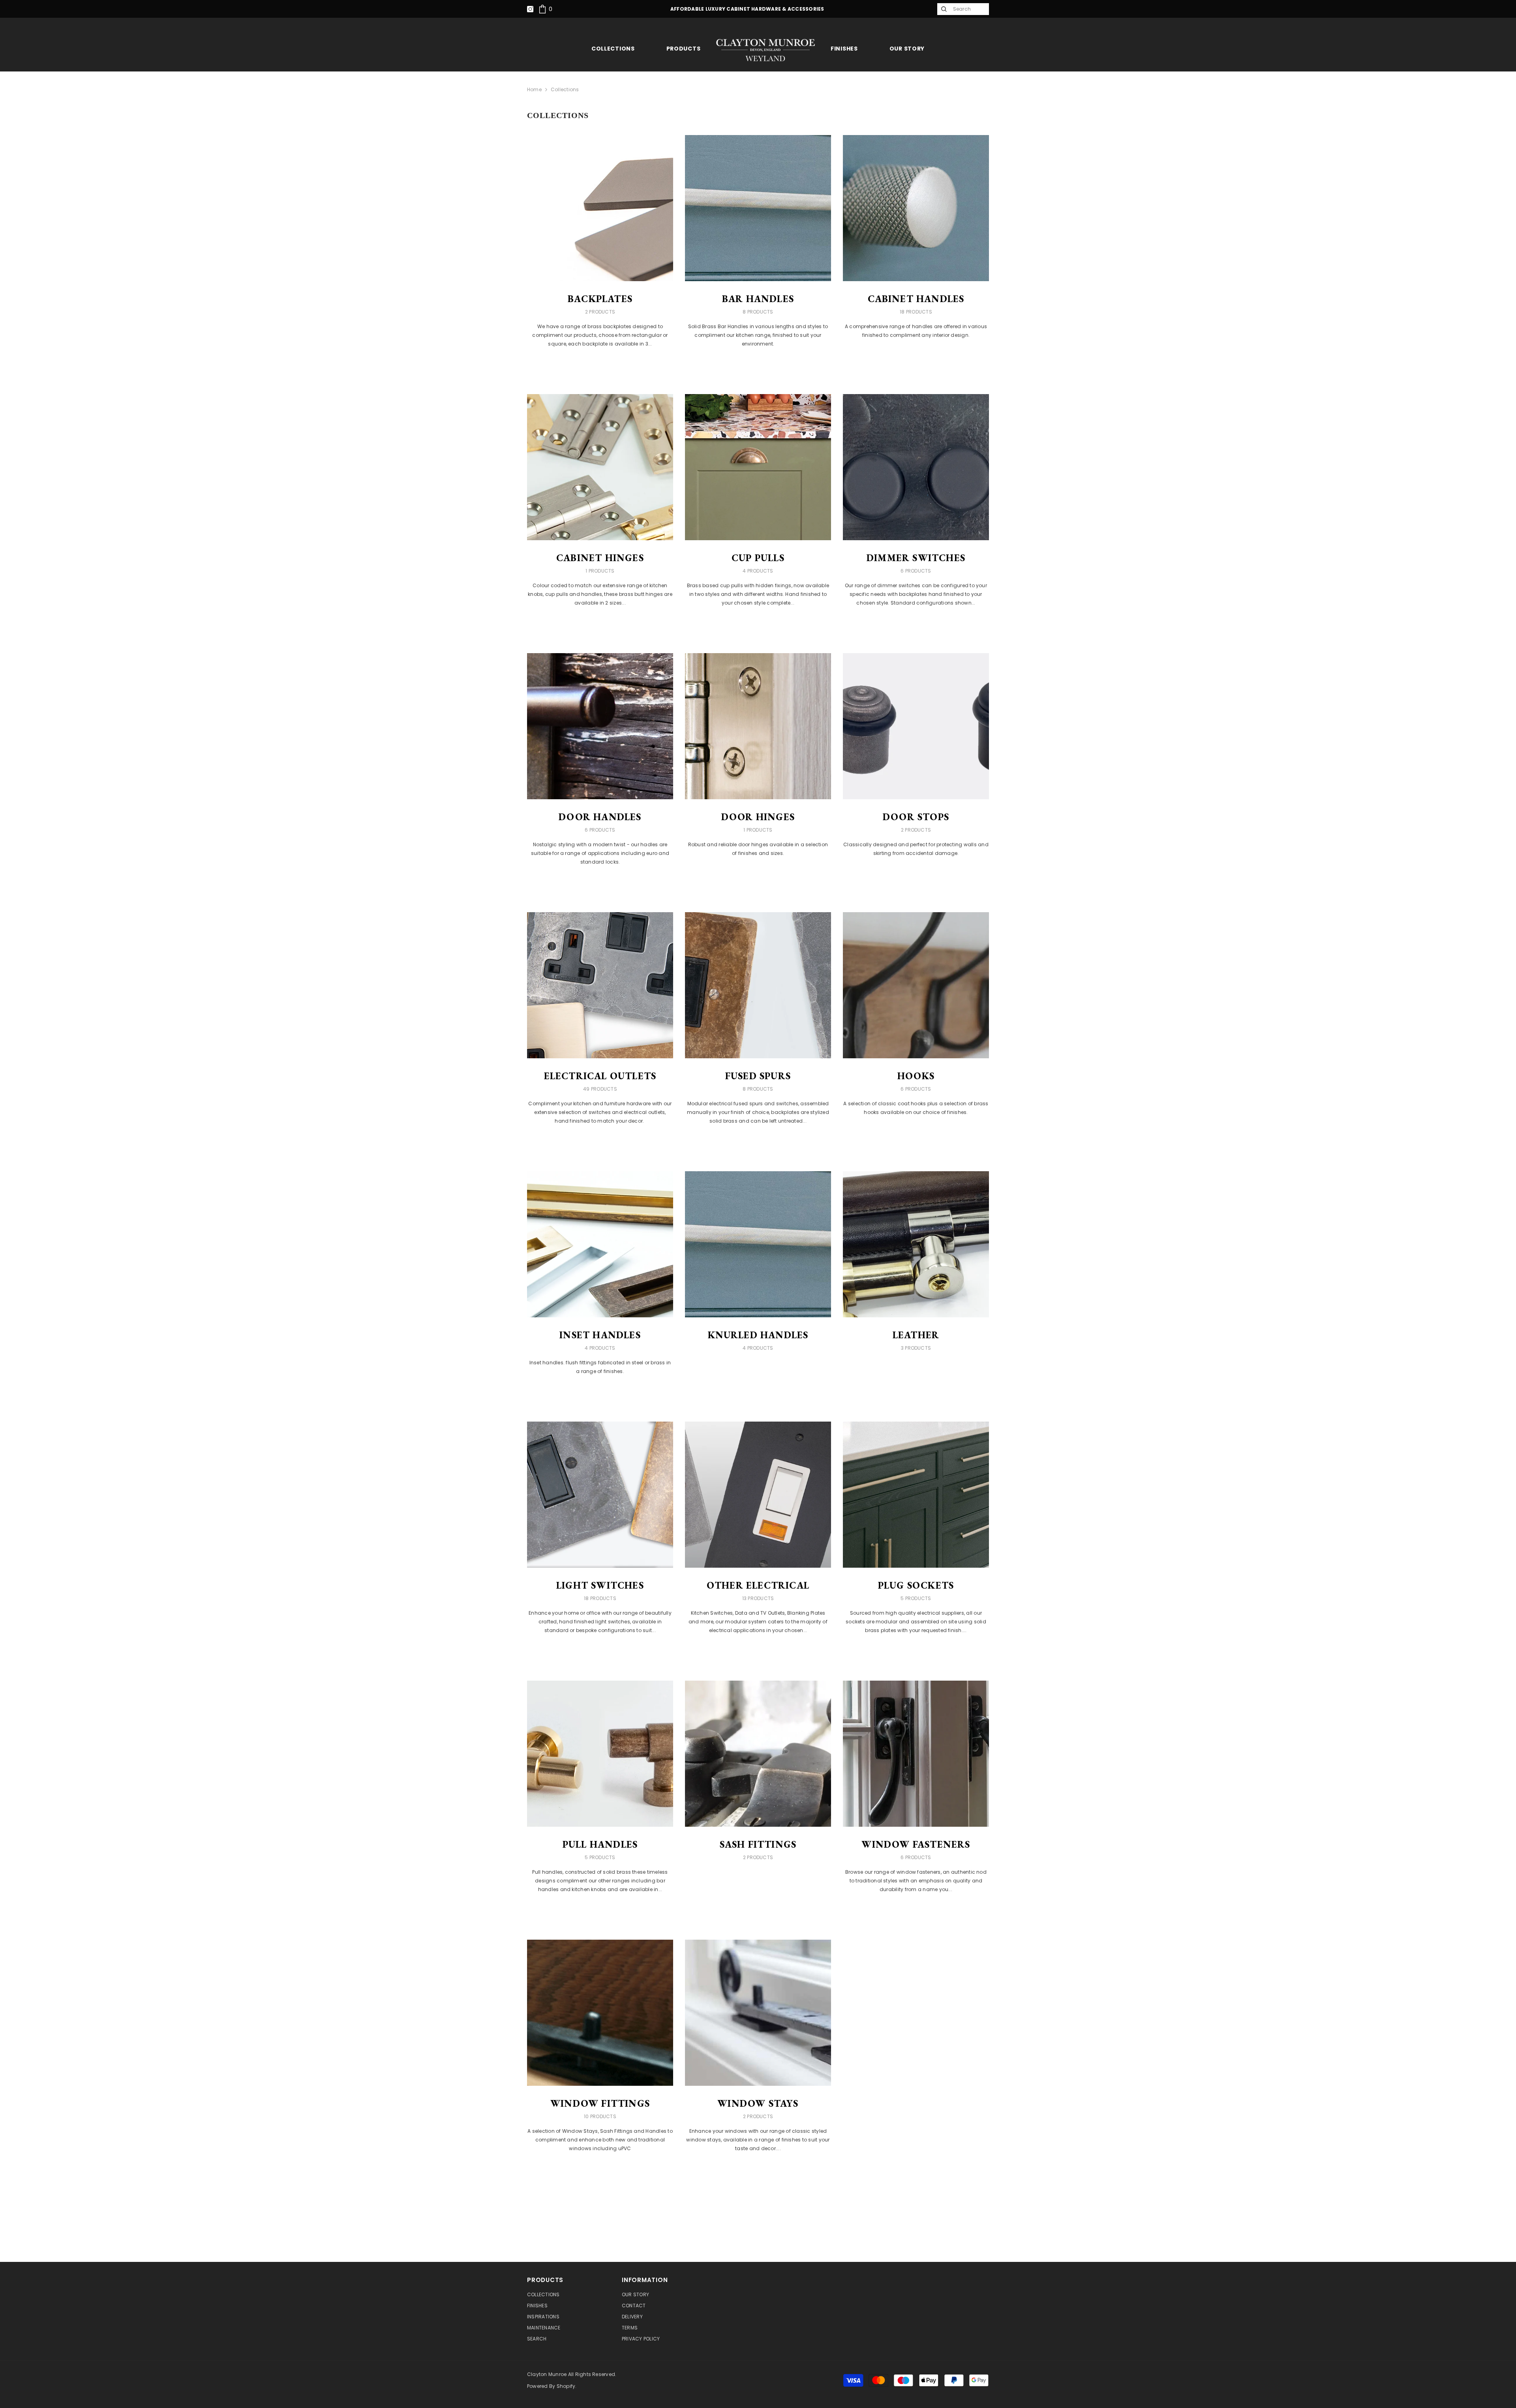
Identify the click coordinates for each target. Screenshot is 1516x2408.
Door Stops (916, 817)
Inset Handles (600, 1335)
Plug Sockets (916, 1585)
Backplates (600, 299)
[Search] (943, 9)
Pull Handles (600, 1845)
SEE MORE (600, 366)
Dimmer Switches (916, 558)
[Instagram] (530, 9)
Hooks (916, 1076)
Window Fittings (600, 2104)
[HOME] (766, 50)
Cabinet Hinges (600, 558)
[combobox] (969, 9)
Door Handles (600, 817)
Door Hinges (758, 817)
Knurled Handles (758, 1335)
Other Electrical (758, 1585)
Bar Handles (758, 299)
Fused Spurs (758, 1076)
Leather (916, 1335)
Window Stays (758, 2104)
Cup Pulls (758, 558)
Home (534, 89)
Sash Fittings (758, 1845)
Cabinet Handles (916, 299)
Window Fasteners (916, 1845)
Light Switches (600, 1585)
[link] (545, 9)
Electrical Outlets (600, 1076)
